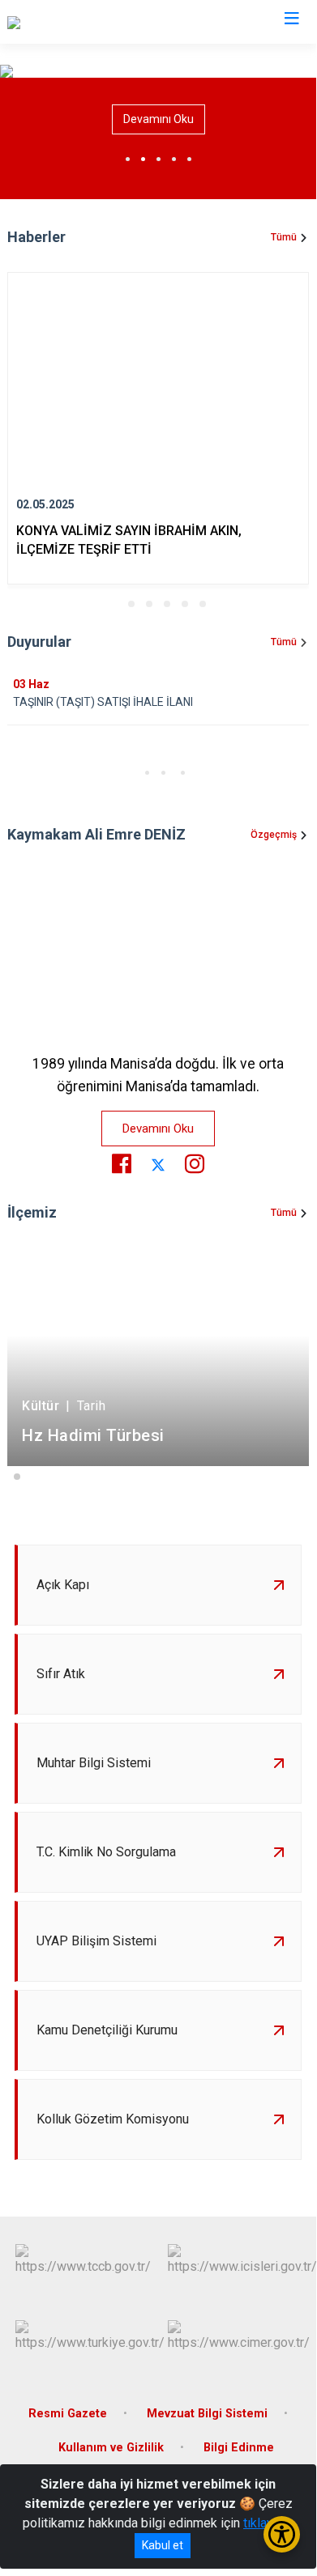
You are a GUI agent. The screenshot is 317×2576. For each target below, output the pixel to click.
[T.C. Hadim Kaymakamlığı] (77, 22)
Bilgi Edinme (239, 2448)
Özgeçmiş (274, 835)
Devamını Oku (158, 119)
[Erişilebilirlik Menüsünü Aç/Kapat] (282, 2534)
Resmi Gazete (68, 2414)
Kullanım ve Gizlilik (111, 2448)
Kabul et (163, 2545)
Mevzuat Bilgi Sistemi (207, 2414)
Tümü (284, 237)
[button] (114, 604)
